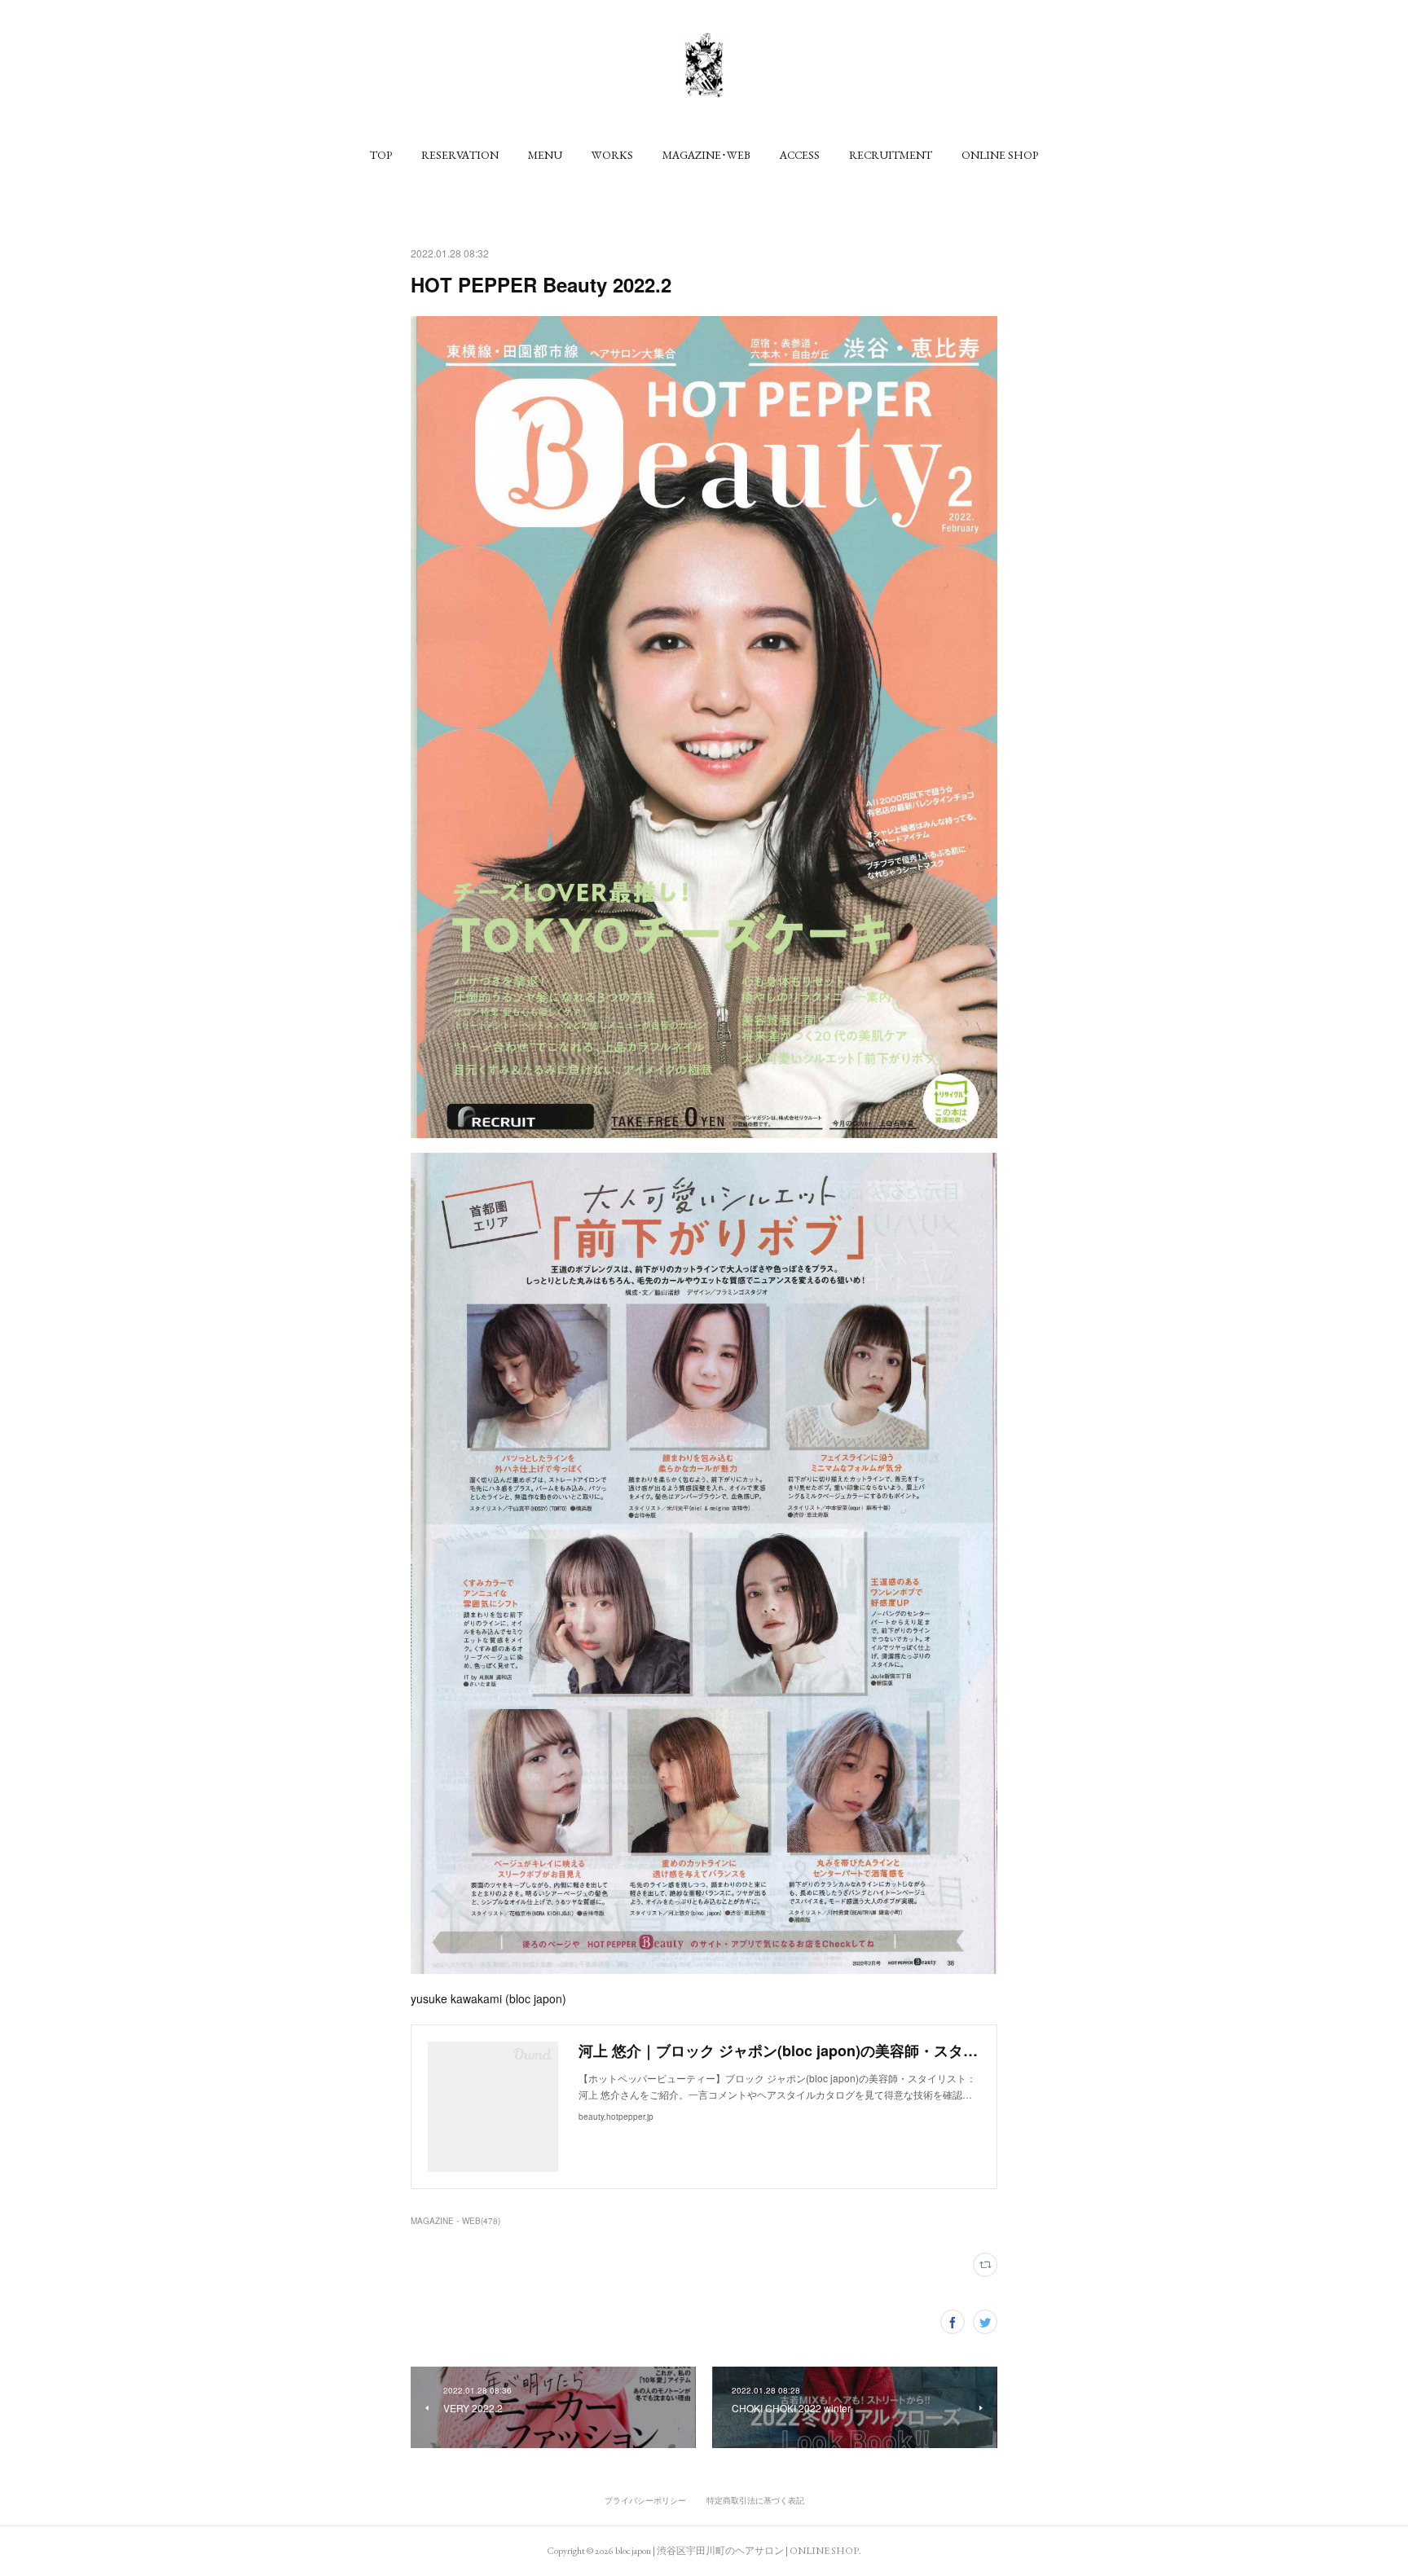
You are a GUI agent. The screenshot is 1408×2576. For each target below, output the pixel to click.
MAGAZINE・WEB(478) (455, 2221)
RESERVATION (460, 155)
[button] (381, 155)
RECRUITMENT (891, 155)
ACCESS (800, 155)
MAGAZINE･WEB (706, 155)
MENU (545, 155)
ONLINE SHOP (1000, 155)
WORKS (612, 155)
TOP (381, 155)
